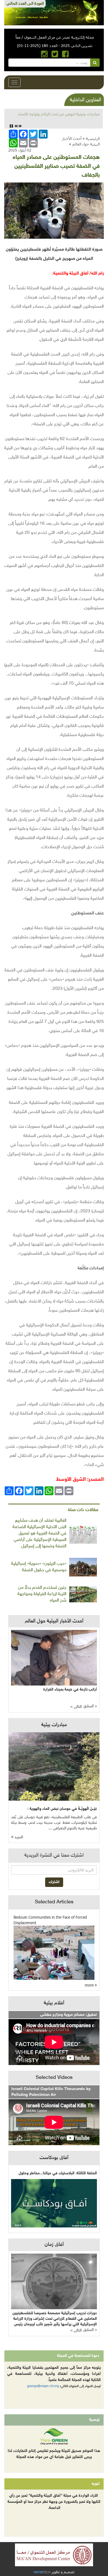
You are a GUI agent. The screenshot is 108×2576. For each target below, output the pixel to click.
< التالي (76, 1707)
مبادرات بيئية (54, 1725)
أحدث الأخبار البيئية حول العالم (81, 141)
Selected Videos (54, 2078)
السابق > (90, 1706)
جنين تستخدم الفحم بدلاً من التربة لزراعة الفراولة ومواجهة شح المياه (42, 1594)
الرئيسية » (91, 138)
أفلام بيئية (54, 2003)
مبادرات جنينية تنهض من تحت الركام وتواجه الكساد (59, 114)
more (90, 1985)
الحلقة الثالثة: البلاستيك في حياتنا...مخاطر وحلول (58, 2173)
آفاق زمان (54, 2245)
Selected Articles (54, 1902)
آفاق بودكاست (54, 2158)
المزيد (18, 1837)
